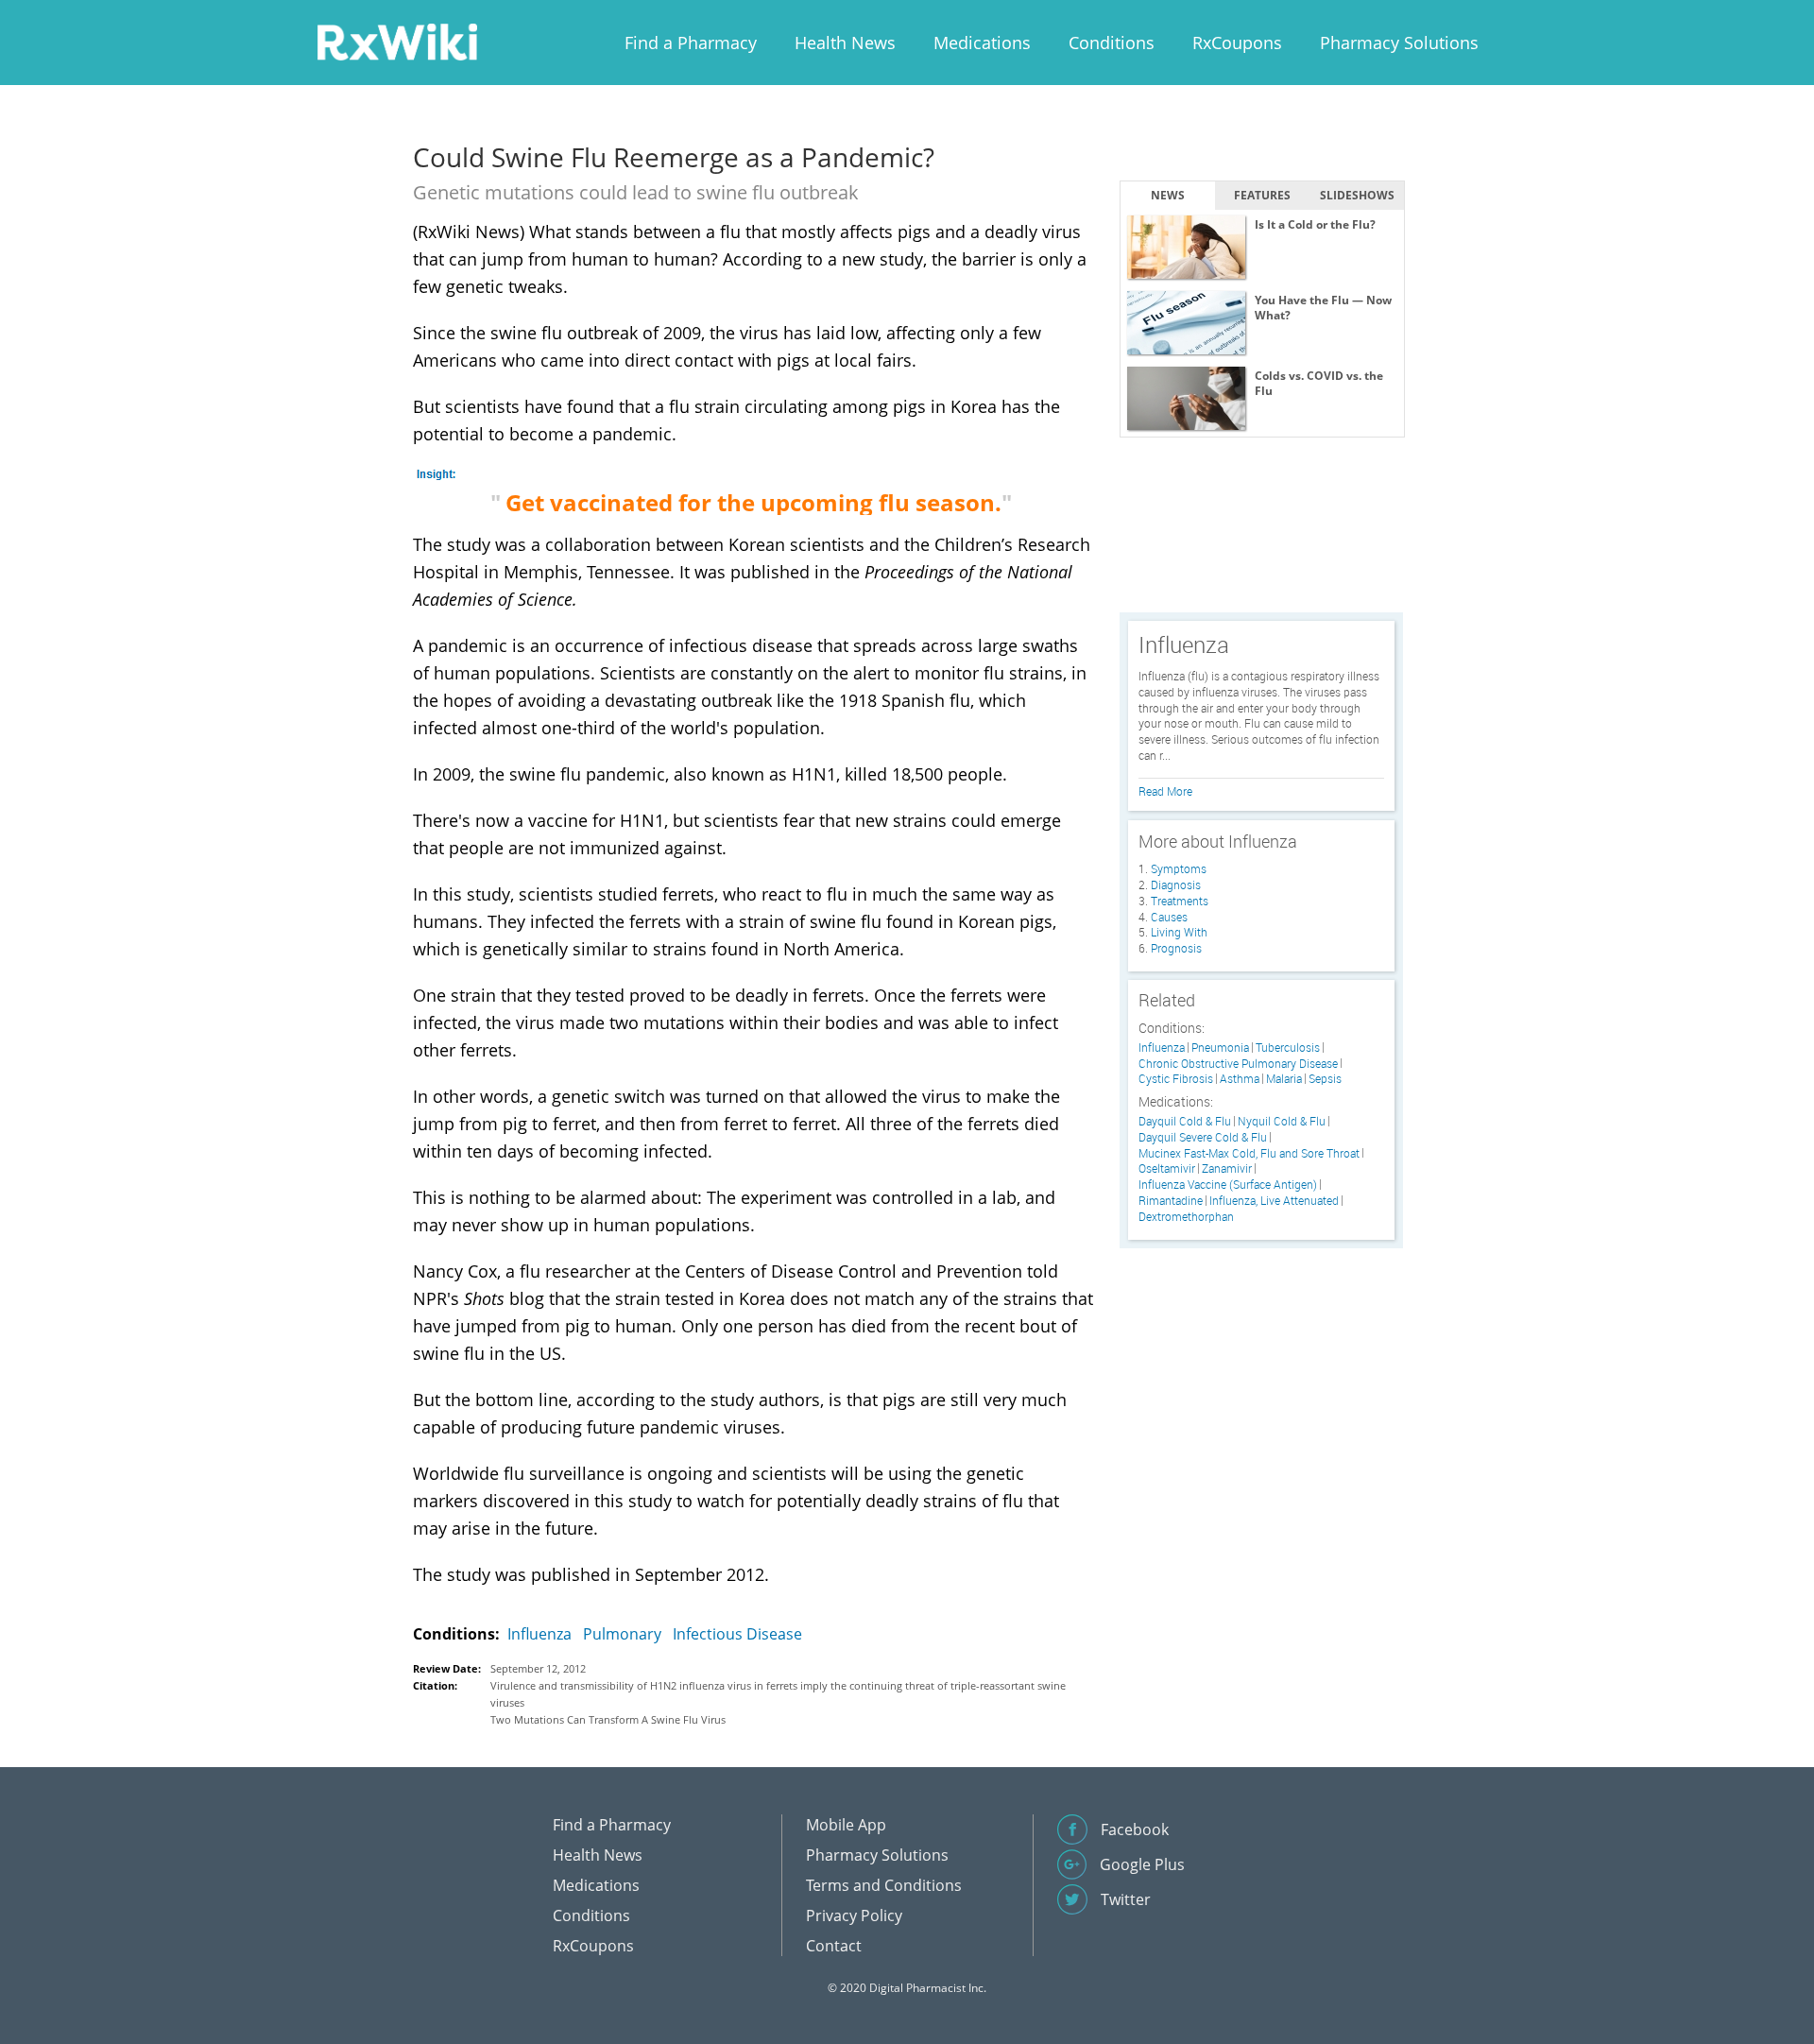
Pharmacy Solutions (1399, 43)
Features (1262, 195)
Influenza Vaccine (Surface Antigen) (1228, 1185)
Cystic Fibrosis (1176, 1079)
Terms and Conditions (884, 1885)
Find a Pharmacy (691, 43)
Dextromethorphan (1186, 1217)
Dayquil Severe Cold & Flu (1203, 1137)
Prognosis (1176, 948)
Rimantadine (1171, 1201)
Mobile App (846, 1825)
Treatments (1180, 901)
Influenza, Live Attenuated (1274, 1201)
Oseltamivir (1167, 1168)
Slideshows (1357, 195)
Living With (1179, 932)
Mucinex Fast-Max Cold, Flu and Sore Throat (1249, 1153)
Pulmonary (622, 1634)
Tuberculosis (1288, 1048)
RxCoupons (1237, 43)
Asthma (1240, 1079)
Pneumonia (1220, 1048)
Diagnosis (1176, 885)
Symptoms (1179, 868)
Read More (1165, 791)
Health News (845, 43)
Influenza (539, 1634)
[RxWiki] (397, 41)
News (1168, 195)
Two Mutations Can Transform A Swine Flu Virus (608, 1719)
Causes (1169, 917)
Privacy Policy (854, 1915)
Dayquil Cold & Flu (1185, 1121)
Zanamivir (1227, 1168)
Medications (982, 43)
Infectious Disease (737, 1634)
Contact (834, 1946)
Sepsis (1325, 1079)
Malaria (1284, 1079)
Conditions (1112, 43)
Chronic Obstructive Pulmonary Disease (1238, 1064)
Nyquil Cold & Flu (1282, 1121)
